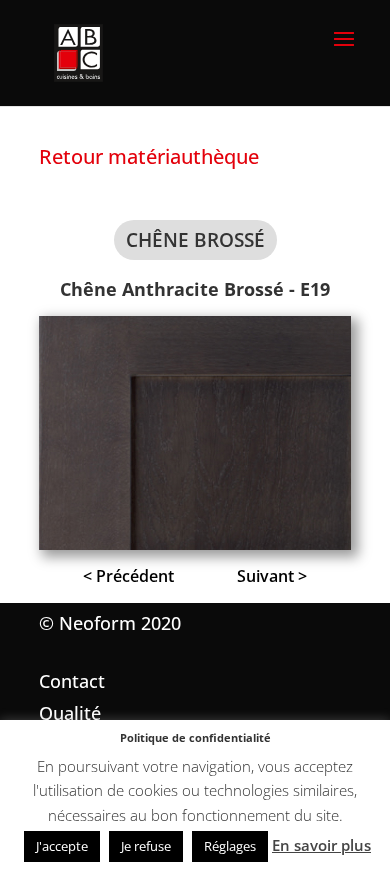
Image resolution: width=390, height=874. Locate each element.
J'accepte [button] (62, 846)
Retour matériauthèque (149, 156)
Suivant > (272, 576)
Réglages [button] (230, 846)
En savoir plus (321, 845)
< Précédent (128, 576)
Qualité (70, 713)
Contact (72, 681)
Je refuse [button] (146, 846)
